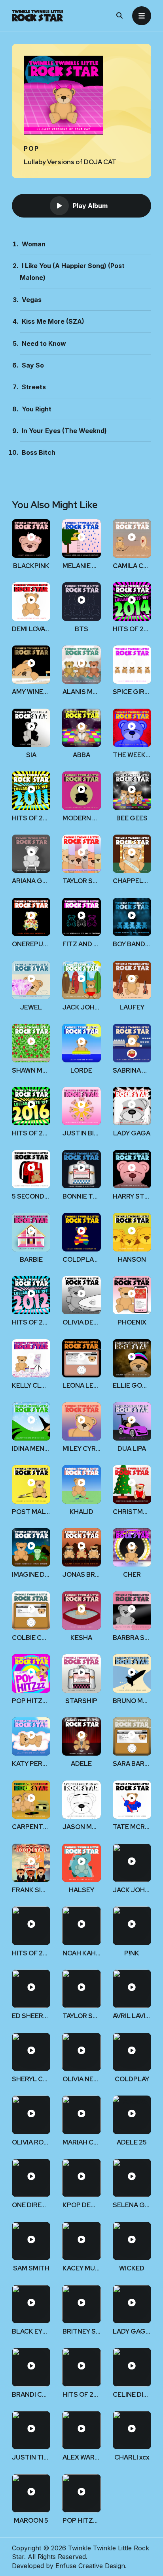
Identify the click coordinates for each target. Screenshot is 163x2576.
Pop (31, 148)
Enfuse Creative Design (90, 2566)
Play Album (90, 206)
